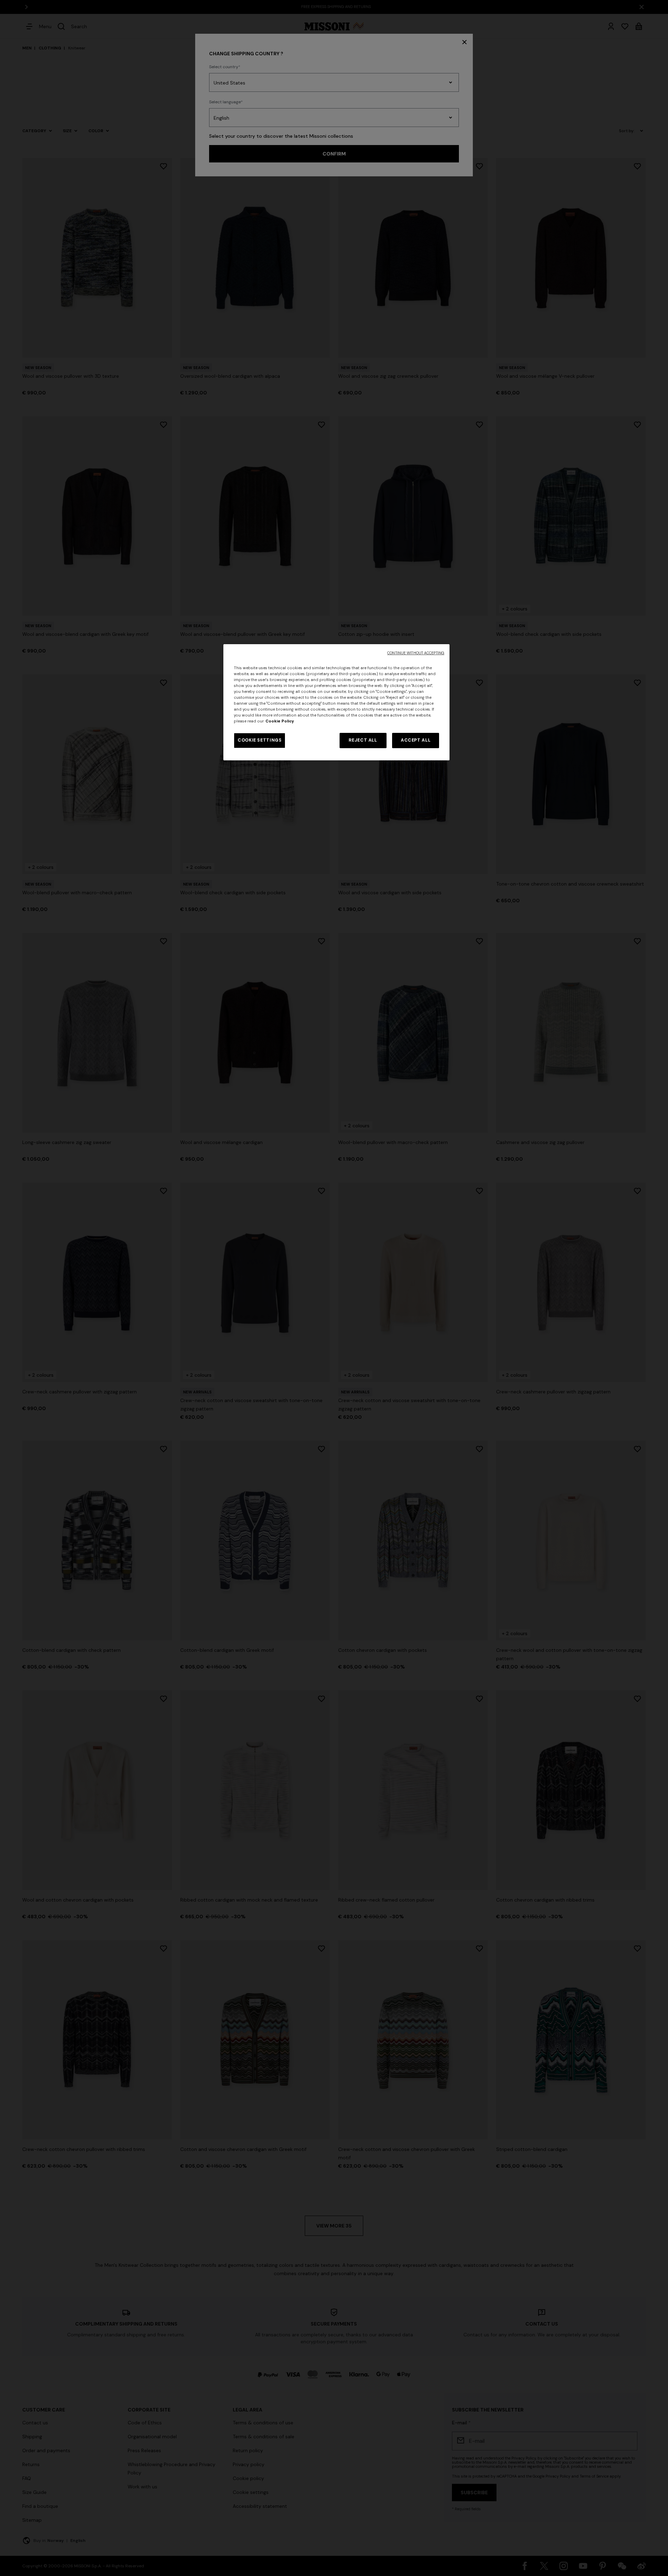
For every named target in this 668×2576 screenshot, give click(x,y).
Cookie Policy (280, 721)
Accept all (416, 740)
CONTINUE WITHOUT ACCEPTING (416, 653)
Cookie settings (260, 740)
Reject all (363, 740)
